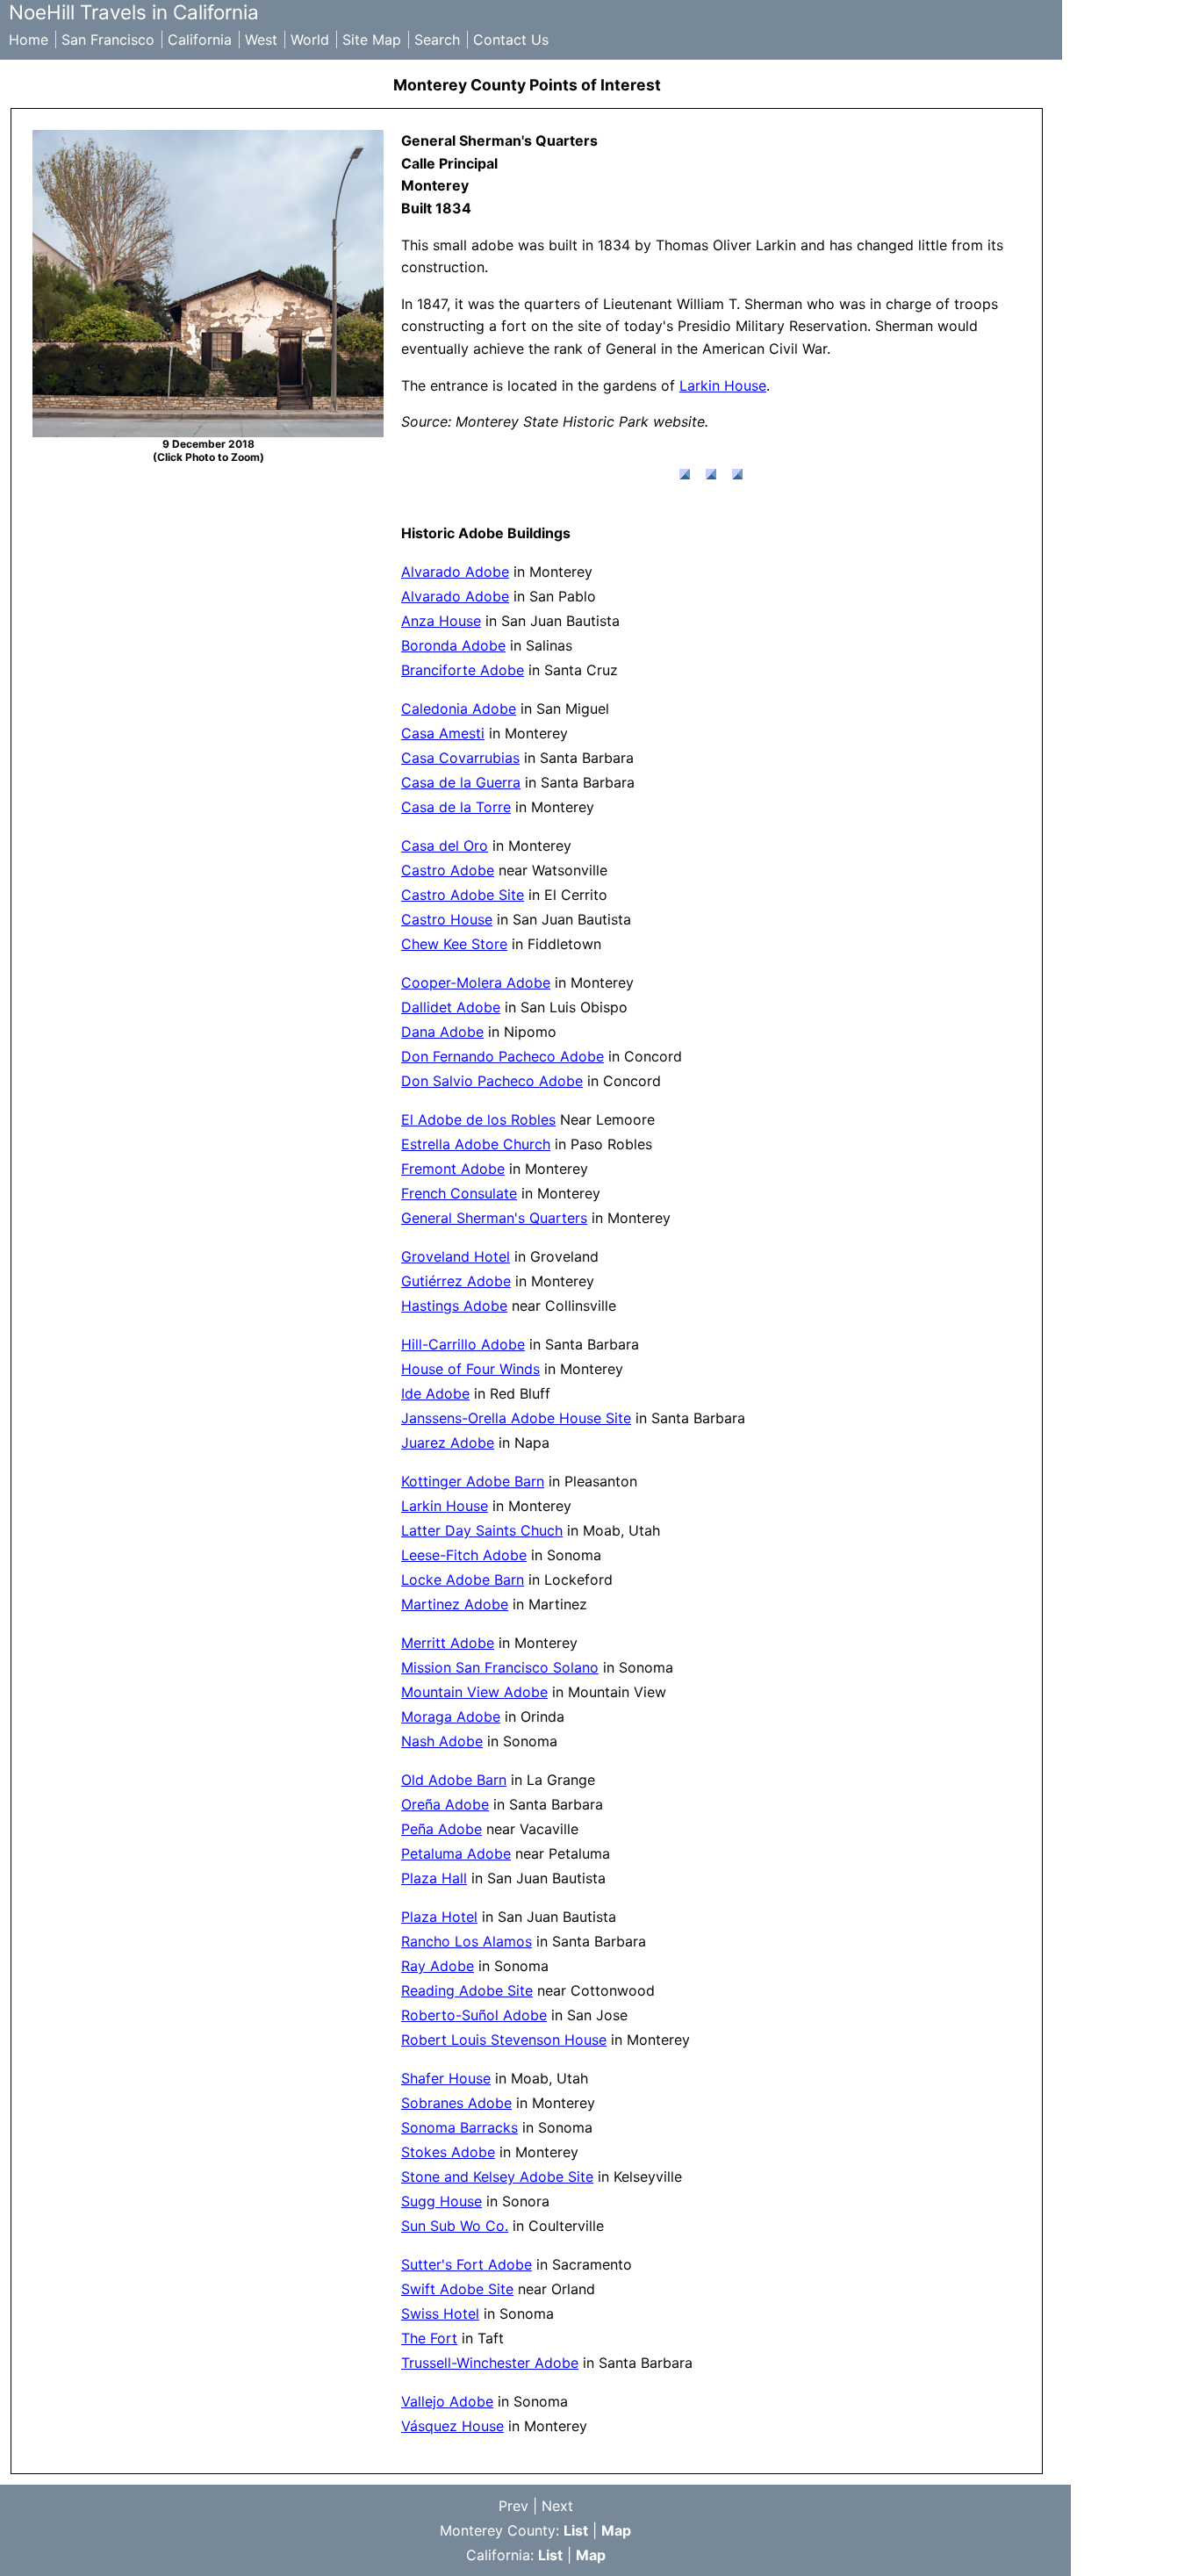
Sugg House (442, 2201)
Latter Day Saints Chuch (482, 1530)
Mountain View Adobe (474, 1692)
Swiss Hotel (440, 2313)
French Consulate (459, 1193)
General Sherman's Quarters (494, 1218)
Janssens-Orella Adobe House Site (516, 1418)
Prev (513, 2506)
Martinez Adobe (455, 1604)
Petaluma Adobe (456, 1853)
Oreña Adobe (445, 1804)
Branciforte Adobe (463, 670)
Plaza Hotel (439, 1917)
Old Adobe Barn (454, 1780)
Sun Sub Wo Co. (455, 2226)
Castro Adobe (448, 870)
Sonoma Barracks (459, 2127)
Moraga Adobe (451, 1716)
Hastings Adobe (454, 1306)
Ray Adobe (438, 1966)
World (310, 40)
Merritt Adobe (448, 1643)
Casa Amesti (443, 733)
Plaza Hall (434, 1878)
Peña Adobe (442, 1829)
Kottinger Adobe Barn (473, 1481)
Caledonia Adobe (459, 709)
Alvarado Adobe (455, 572)
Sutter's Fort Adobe (467, 2264)
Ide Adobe (435, 1393)
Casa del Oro (445, 845)
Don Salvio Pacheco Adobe (492, 1081)
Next (557, 2506)
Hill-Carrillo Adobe (463, 1344)
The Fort (429, 2338)
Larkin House (723, 385)
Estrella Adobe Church (476, 1144)
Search (437, 40)
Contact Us (511, 40)
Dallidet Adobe (451, 1007)
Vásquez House (452, 2426)
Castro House (447, 919)
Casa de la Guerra (461, 782)
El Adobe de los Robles (478, 1119)
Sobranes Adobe (456, 2103)
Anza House (441, 621)
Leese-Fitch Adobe (464, 1555)
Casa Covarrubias (460, 758)
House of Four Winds (470, 1369)
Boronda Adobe (453, 645)
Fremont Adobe (453, 1169)
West (261, 40)
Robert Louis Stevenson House (504, 2040)
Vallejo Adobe (447, 2401)
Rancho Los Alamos (467, 1941)
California (200, 40)
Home (29, 40)
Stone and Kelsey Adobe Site (497, 2177)
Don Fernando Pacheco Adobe (503, 1056)
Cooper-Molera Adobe (476, 982)
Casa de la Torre (456, 807)
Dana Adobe (442, 1032)
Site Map (372, 40)
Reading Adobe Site (467, 1990)
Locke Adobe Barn (463, 1579)
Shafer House (446, 2078)
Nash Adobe (442, 1741)
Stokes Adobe (448, 2152)
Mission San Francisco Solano (500, 1667)
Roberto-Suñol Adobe (474, 2015)
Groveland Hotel (456, 1256)
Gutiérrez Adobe (456, 1281)
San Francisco (108, 40)
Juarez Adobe (448, 1443)
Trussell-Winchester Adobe (490, 2363)
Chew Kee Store (454, 944)
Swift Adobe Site (457, 2289)
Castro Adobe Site (463, 895)
